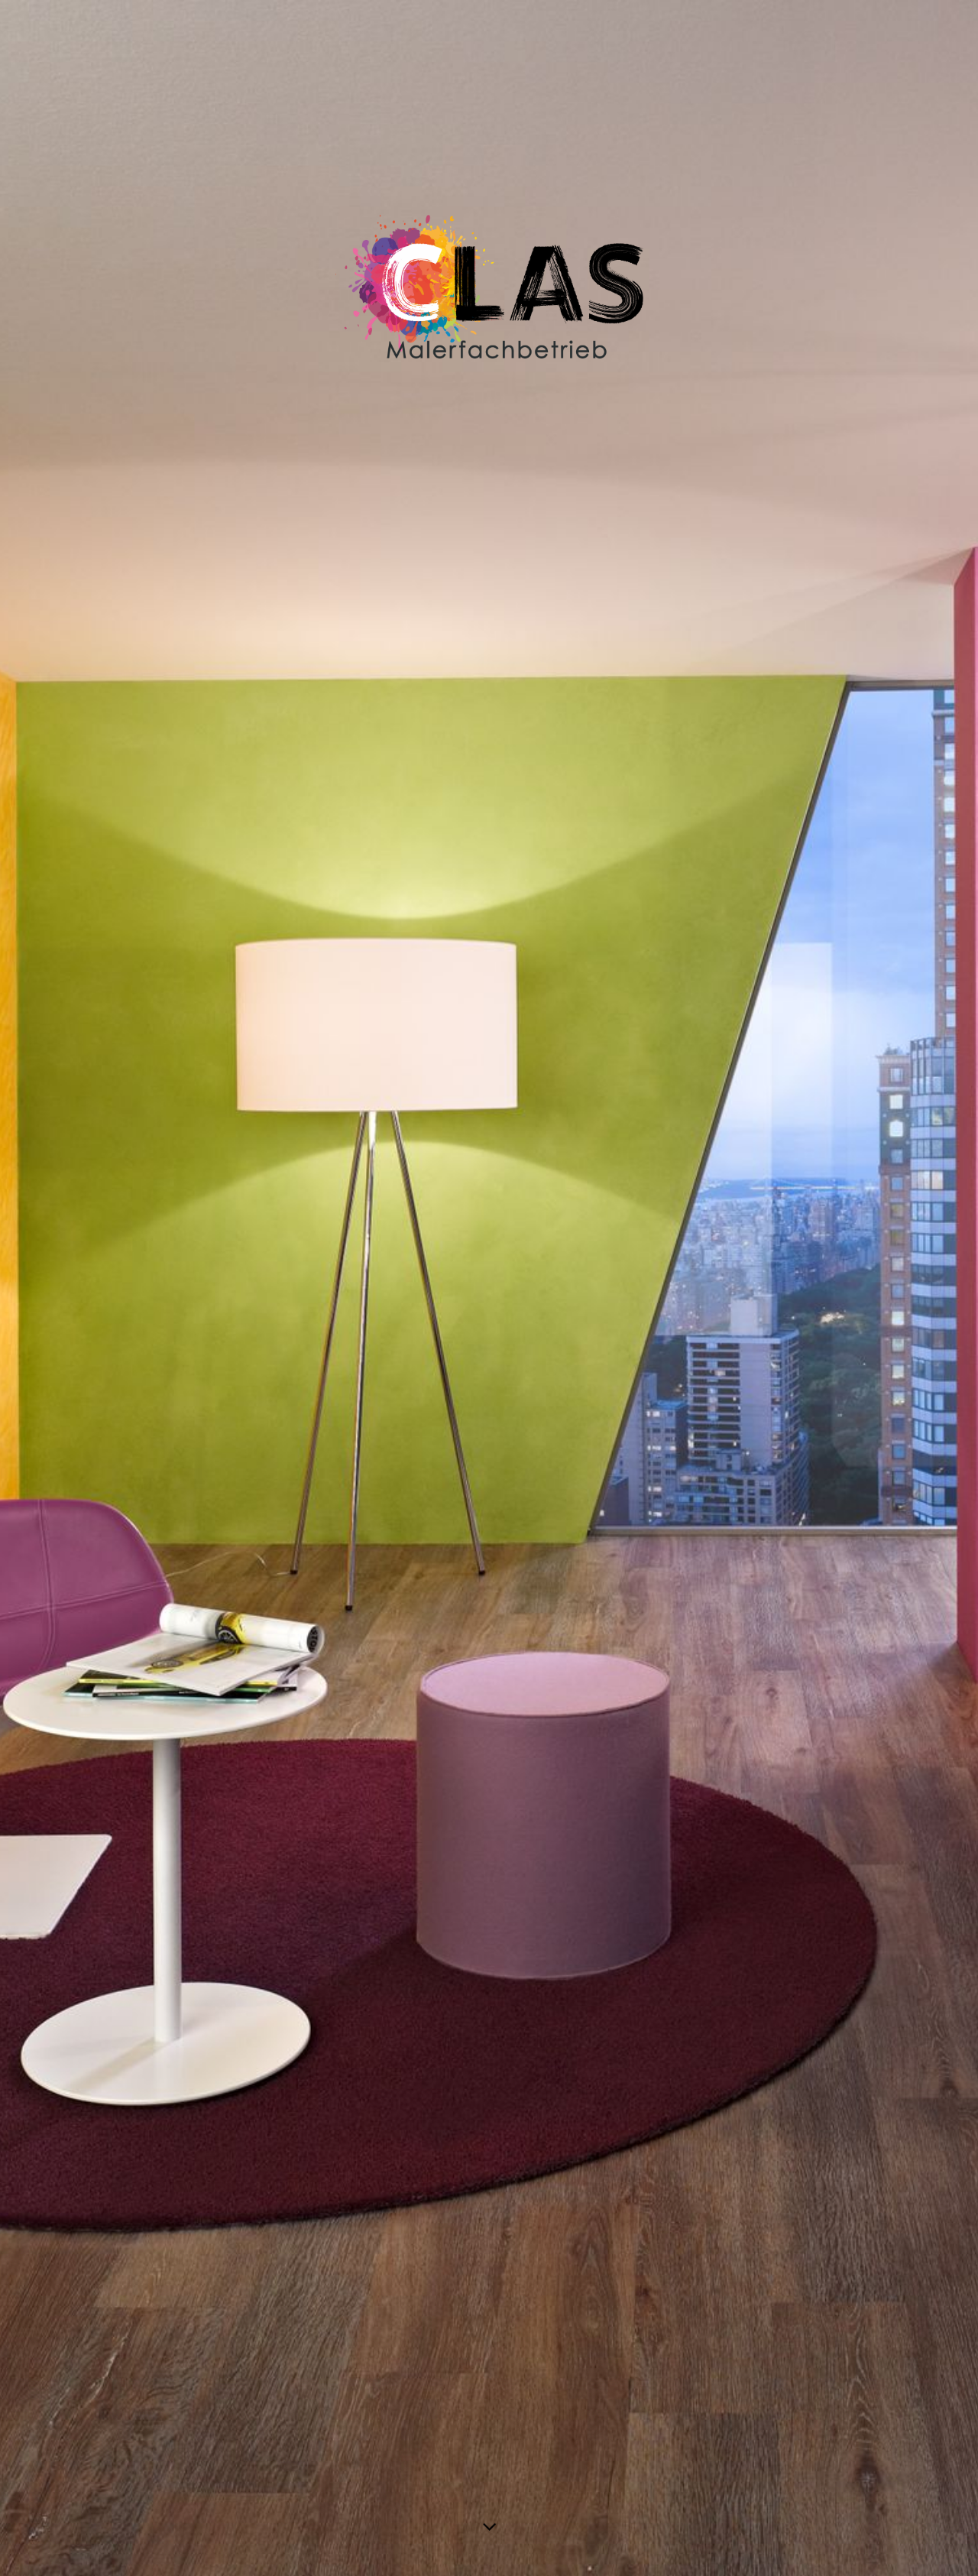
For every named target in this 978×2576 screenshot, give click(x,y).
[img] (489, 1288)
